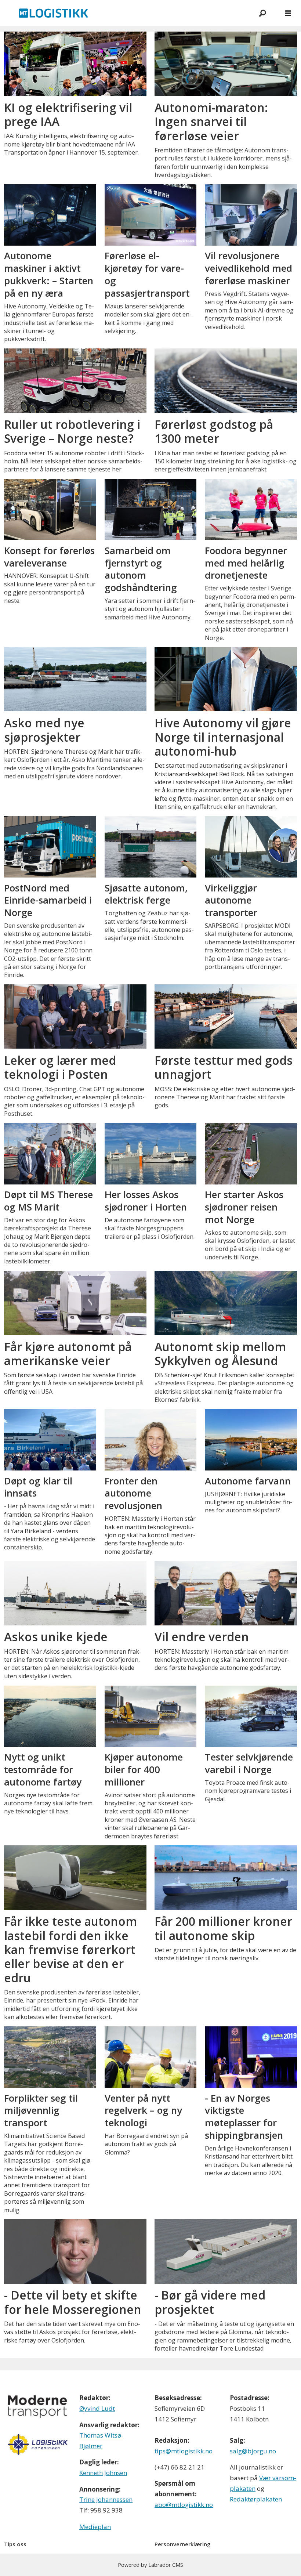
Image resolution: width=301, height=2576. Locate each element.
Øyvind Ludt (97, 2408)
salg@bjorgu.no (253, 2451)
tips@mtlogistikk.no (184, 2451)
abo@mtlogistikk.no (184, 2505)
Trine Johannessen (106, 2499)
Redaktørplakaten (256, 2499)
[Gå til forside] (125, 13)
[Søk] (262, 13)
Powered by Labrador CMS (150, 2565)
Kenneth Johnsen (103, 2473)
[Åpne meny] (288, 13)
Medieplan (95, 2527)
